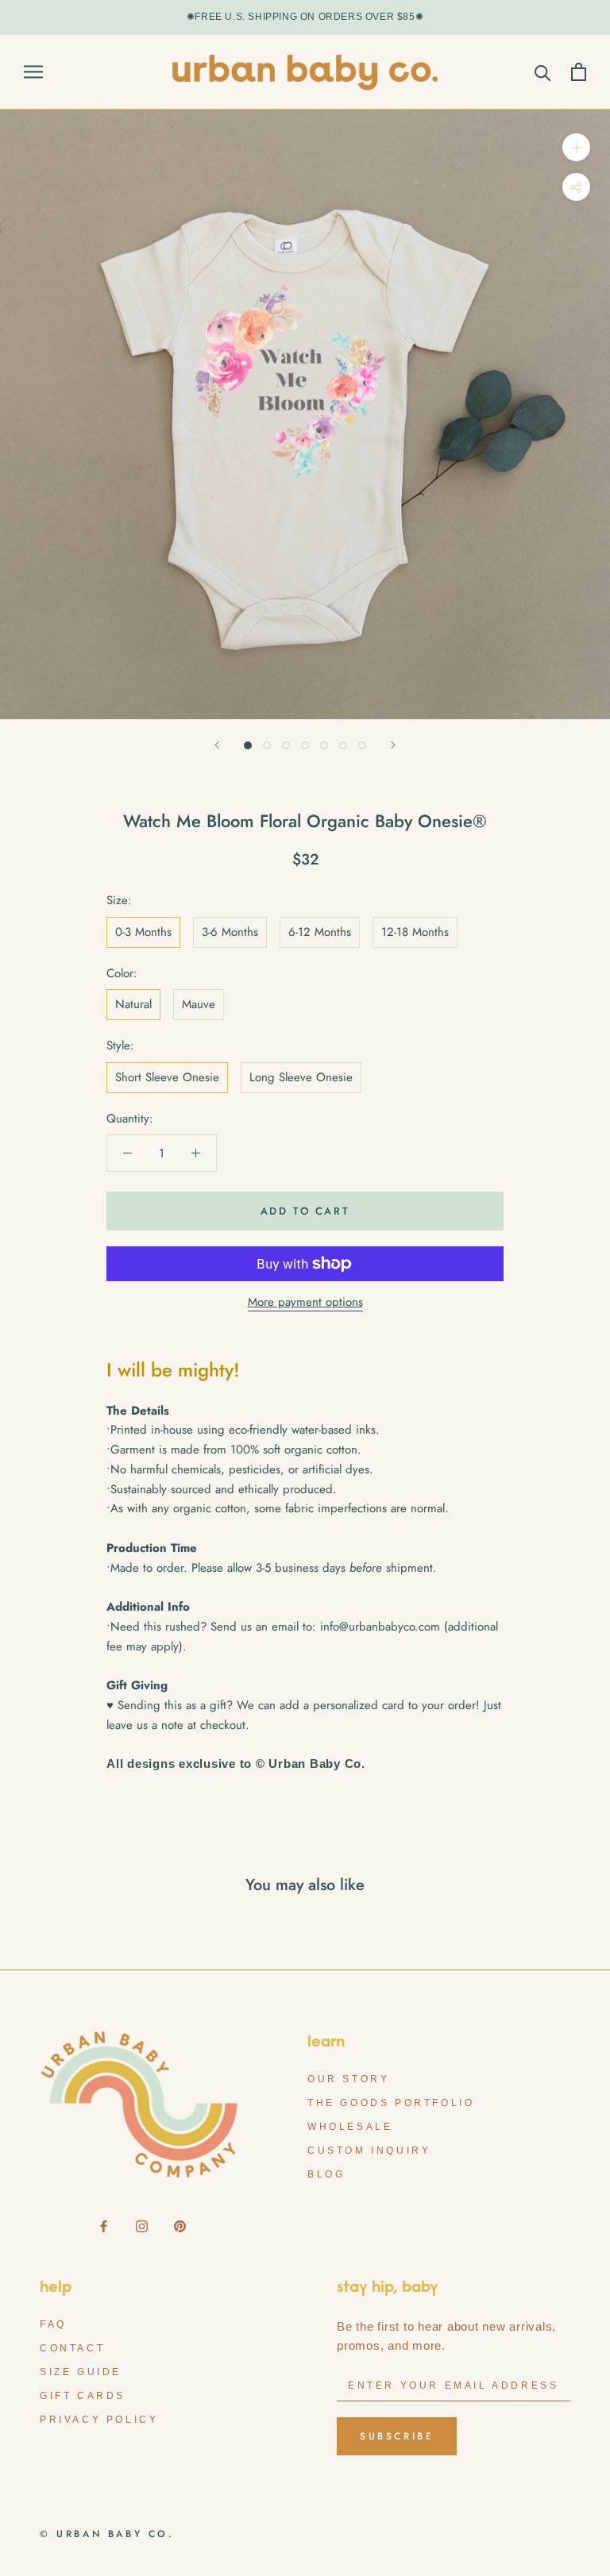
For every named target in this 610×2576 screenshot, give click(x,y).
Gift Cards (83, 2396)
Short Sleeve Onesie (167, 1077)
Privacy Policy (99, 2420)
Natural (133, 1004)
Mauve (199, 1004)
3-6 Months (230, 932)
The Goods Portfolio (391, 2103)
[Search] (543, 72)
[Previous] (217, 745)
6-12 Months (320, 932)
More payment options (305, 1302)
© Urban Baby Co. (107, 2534)
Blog (326, 2174)
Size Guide (81, 2372)
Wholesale (350, 2127)
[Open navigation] (33, 72)
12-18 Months (415, 932)
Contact (72, 2348)
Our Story (348, 2079)
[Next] (393, 745)
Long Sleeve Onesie (301, 1077)
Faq (53, 2324)
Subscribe (397, 2436)
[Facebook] (104, 2226)
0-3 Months (143, 932)
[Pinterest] (180, 2226)
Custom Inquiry (369, 2151)
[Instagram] (142, 2226)
